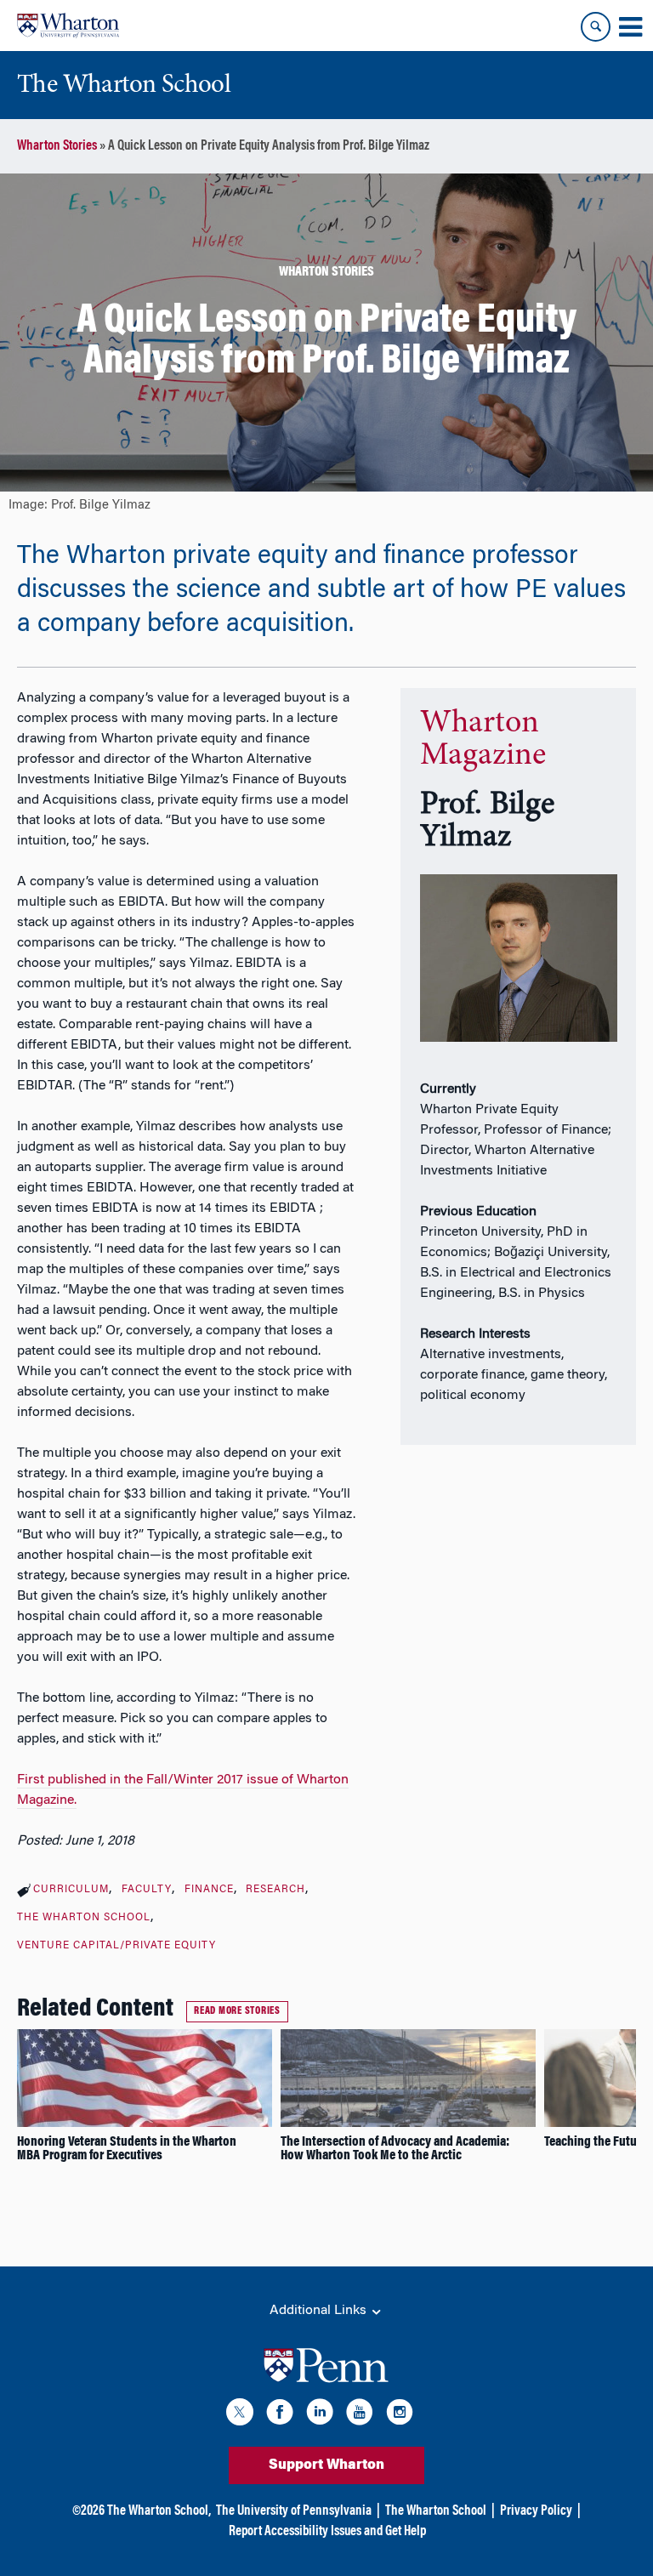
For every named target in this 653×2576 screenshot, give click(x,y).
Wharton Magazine (483, 740)
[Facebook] (280, 2415)
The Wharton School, (159, 2511)
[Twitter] (240, 2415)
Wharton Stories (57, 146)
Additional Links (320, 2311)
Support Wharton (326, 2465)
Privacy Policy (536, 2511)
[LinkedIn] (320, 2415)
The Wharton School (84, 1918)
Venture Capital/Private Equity (116, 1946)
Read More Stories (237, 2011)
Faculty (147, 1890)
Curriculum (71, 1890)
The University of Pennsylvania (294, 2511)
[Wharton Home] (68, 26)
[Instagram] (400, 2415)
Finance (209, 1890)
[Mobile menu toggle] (630, 27)
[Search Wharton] (596, 27)
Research (275, 1890)
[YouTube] (360, 2415)
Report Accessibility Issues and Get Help (327, 2532)
